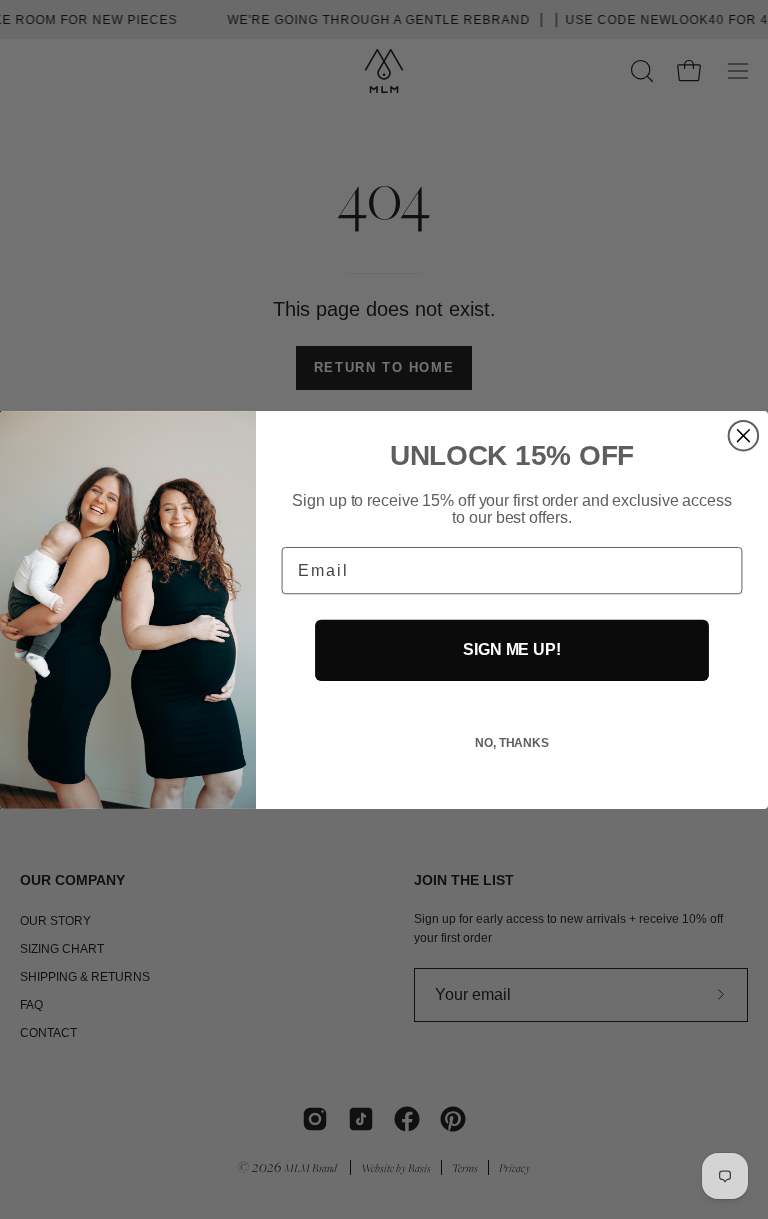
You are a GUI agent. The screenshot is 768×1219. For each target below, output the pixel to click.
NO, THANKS (512, 743)
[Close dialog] (744, 435)
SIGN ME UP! (511, 649)
